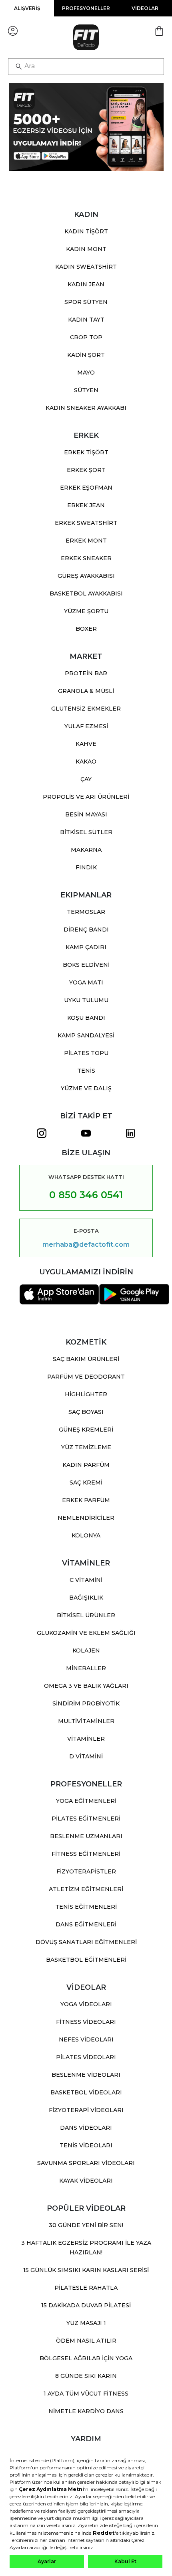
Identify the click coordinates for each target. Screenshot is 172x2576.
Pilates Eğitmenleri (86, 1819)
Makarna (86, 850)
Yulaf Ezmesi (86, 726)
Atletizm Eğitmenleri (86, 1889)
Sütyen (86, 390)
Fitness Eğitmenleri (86, 1854)
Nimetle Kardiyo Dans (86, 2411)
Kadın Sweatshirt (86, 267)
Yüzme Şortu (86, 611)
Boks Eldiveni (86, 965)
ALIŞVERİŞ (27, 8)
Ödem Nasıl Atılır (86, 2341)
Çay (86, 779)
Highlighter (86, 1394)
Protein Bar (86, 673)
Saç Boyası (86, 1412)
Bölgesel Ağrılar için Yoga (86, 2358)
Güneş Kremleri (86, 1430)
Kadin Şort (86, 355)
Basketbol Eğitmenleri (86, 1960)
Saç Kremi (86, 1482)
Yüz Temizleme (86, 1447)
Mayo (86, 373)
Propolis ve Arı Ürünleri (86, 797)
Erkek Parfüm (86, 1500)
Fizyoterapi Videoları (86, 2110)
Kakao (86, 761)
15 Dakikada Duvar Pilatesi (86, 2305)
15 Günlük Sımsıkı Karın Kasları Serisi (86, 2270)
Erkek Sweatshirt (86, 523)
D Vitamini (86, 1756)
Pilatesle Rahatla (86, 2288)
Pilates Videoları (86, 2057)
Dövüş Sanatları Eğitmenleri (86, 1942)
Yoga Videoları (86, 2004)
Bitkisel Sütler (86, 832)
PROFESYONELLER (86, 8)
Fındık (86, 867)
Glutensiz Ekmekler (86, 709)
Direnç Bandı (86, 930)
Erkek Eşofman (86, 488)
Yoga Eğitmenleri (86, 1801)
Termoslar (86, 912)
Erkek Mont (86, 541)
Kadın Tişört (86, 231)
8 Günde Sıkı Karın (86, 2376)
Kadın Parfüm (86, 1465)
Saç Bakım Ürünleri (86, 1359)
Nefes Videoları (86, 2039)
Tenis (86, 1071)
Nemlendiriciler (86, 1518)
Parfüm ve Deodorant (86, 1377)
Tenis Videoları (86, 2145)
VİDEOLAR (145, 8)
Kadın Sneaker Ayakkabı (86, 408)
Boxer (86, 629)
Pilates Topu (86, 1053)
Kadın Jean (86, 284)
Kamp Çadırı (86, 947)
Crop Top (86, 337)
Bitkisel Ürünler (86, 1615)
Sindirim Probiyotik (86, 1703)
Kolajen (86, 1651)
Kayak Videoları (86, 2181)
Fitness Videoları (86, 2022)
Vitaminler (86, 1739)
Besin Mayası (86, 814)
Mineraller (86, 1668)
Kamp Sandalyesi (86, 1035)
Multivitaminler (86, 1721)
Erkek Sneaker (86, 558)
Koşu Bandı (86, 1018)
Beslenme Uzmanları (86, 1836)
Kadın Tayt (86, 320)
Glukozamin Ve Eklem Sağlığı (86, 1633)
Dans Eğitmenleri (86, 1924)
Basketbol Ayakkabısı (86, 593)
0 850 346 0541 (86, 1195)
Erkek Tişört (86, 452)
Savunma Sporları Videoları (86, 2163)
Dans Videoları (86, 2128)
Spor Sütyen (86, 302)
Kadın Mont (86, 249)
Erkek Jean (86, 505)
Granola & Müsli (86, 691)
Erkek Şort (86, 470)
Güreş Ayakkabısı (86, 576)
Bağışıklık (86, 1598)
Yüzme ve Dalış (86, 1088)
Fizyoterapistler (86, 1871)
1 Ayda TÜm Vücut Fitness (86, 2394)
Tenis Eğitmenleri (86, 1907)
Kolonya (86, 1535)
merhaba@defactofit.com (86, 1245)
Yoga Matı (86, 982)
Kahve (86, 744)
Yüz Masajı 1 (86, 2323)
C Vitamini (86, 1580)
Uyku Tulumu (86, 1000)
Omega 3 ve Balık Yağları (86, 1686)
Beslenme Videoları (86, 2075)
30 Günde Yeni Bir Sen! (86, 2225)
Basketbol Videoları (86, 2092)
